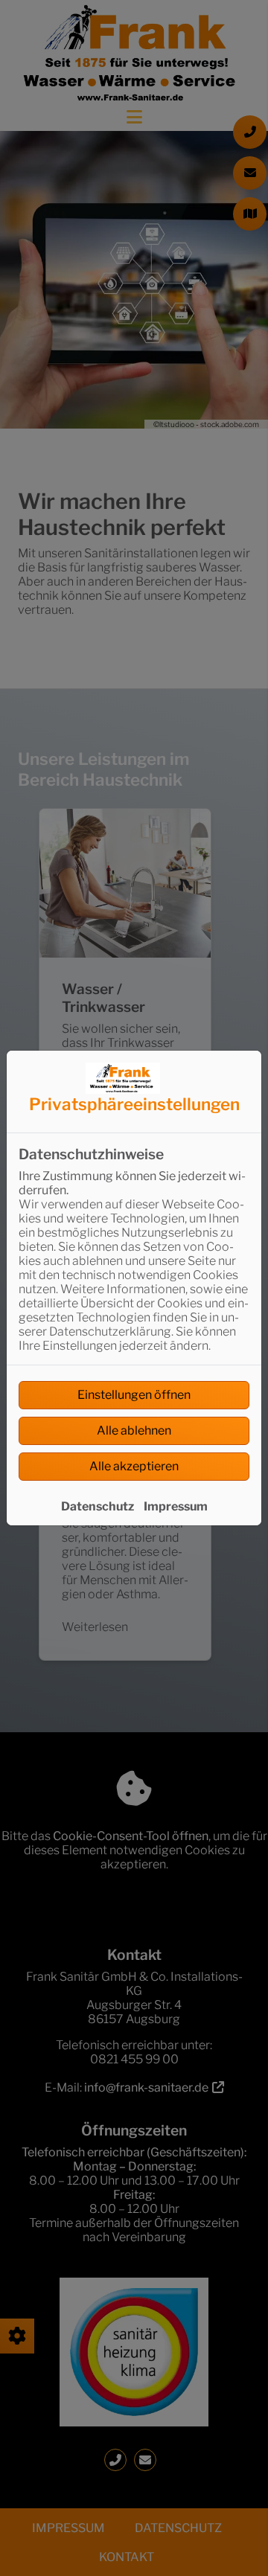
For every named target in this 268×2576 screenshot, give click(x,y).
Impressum (176, 1506)
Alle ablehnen (134, 1430)
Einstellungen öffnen (134, 1395)
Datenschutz (98, 1506)
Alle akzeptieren (134, 1466)
